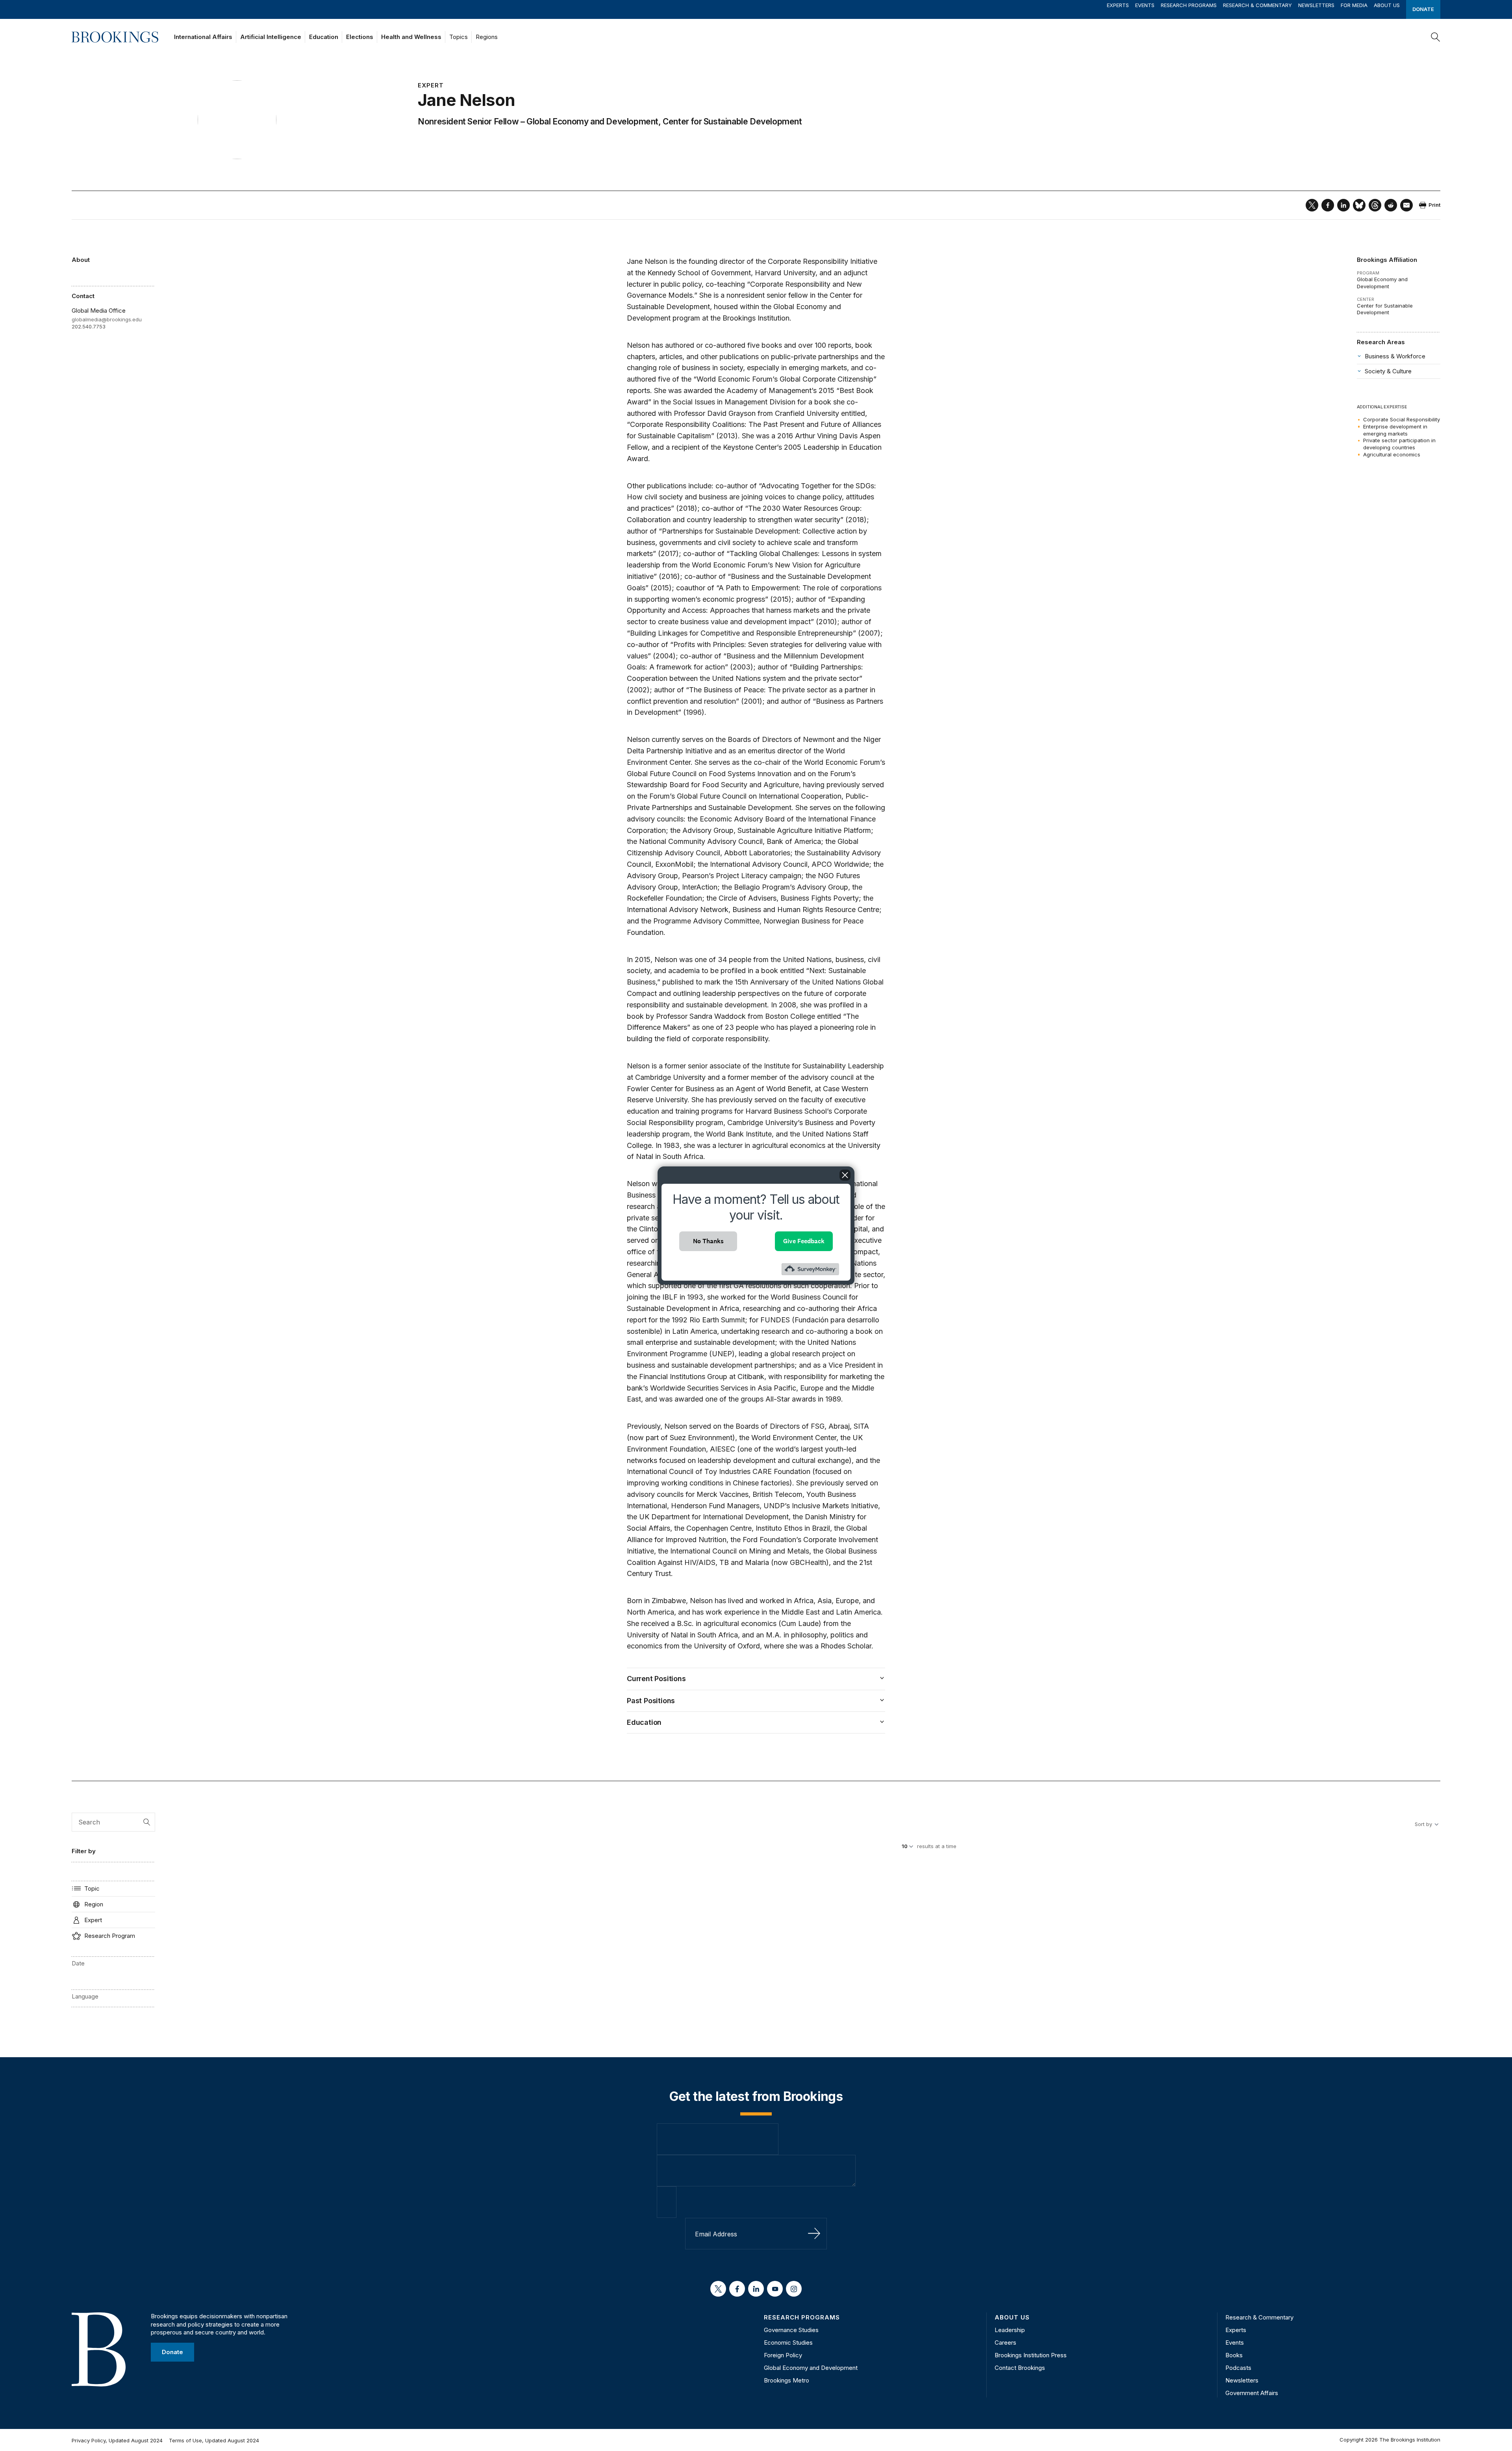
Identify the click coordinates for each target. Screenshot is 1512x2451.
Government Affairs (1252, 2393)
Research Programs (1189, 5)
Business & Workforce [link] (1395, 356)
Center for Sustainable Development (732, 121)
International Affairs (203, 37)
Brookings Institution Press (1031, 2355)
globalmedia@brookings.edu (107, 319)
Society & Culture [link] (1388, 371)
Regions (487, 37)
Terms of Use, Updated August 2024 (214, 2440)
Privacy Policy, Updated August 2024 (117, 2440)
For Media (1354, 5)
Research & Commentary (1257, 5)
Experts (1118, 5)
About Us (1387, 5)
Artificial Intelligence (271, 37)
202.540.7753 (89, 326)
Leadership (1010, 2330)
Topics (459, 37)
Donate (1423, 9)
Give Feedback (804, 1241)
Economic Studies (788, 2343)
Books (1234, 2355)
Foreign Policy (783, 2355)
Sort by (1423, 1824)
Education (324, 37)
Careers (1005, 2343)
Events (1145, 5)
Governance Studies (791, 2330)
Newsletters (1316, 5)
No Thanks (708, 1241)
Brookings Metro (787, 2380)
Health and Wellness (411, 37)
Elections (360, 37)
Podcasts (1238, 2368)
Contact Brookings (1020, 2368)
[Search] (1436, 37)
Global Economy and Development (592, 121)
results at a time (937, 1846)
